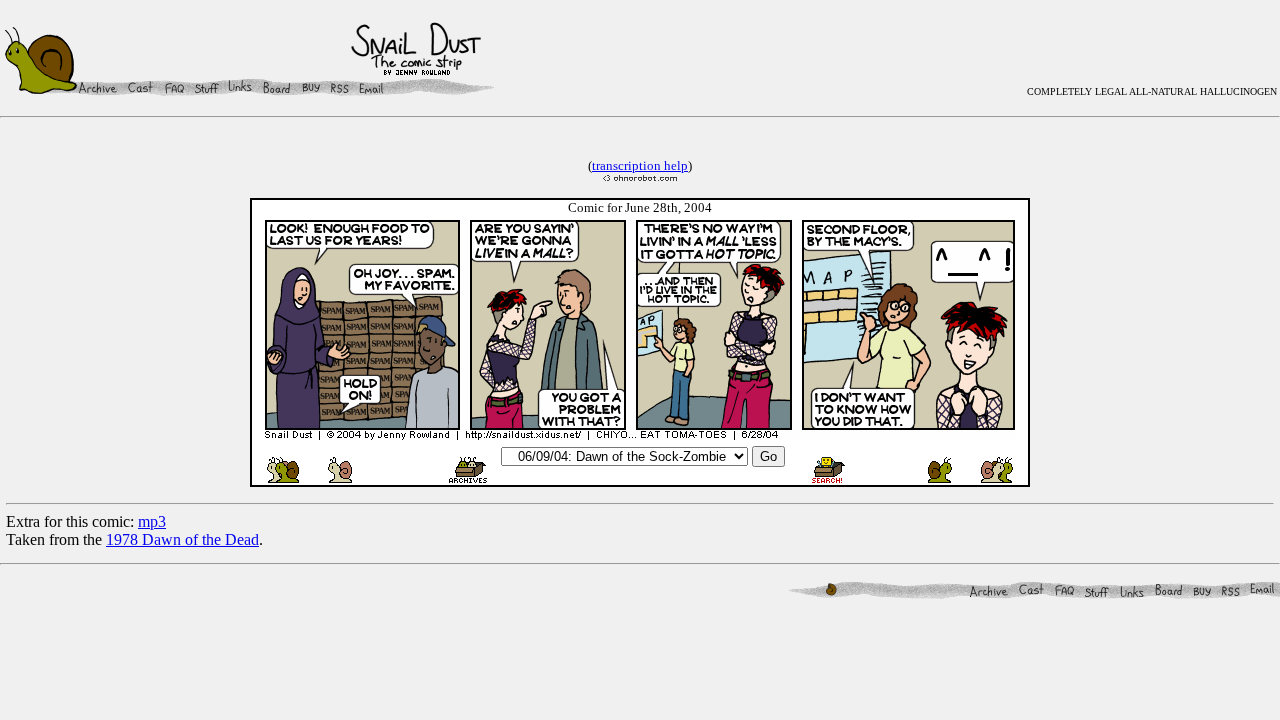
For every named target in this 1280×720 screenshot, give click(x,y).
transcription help (640, 165)
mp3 (152, 521)
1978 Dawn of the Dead (182, 539)
